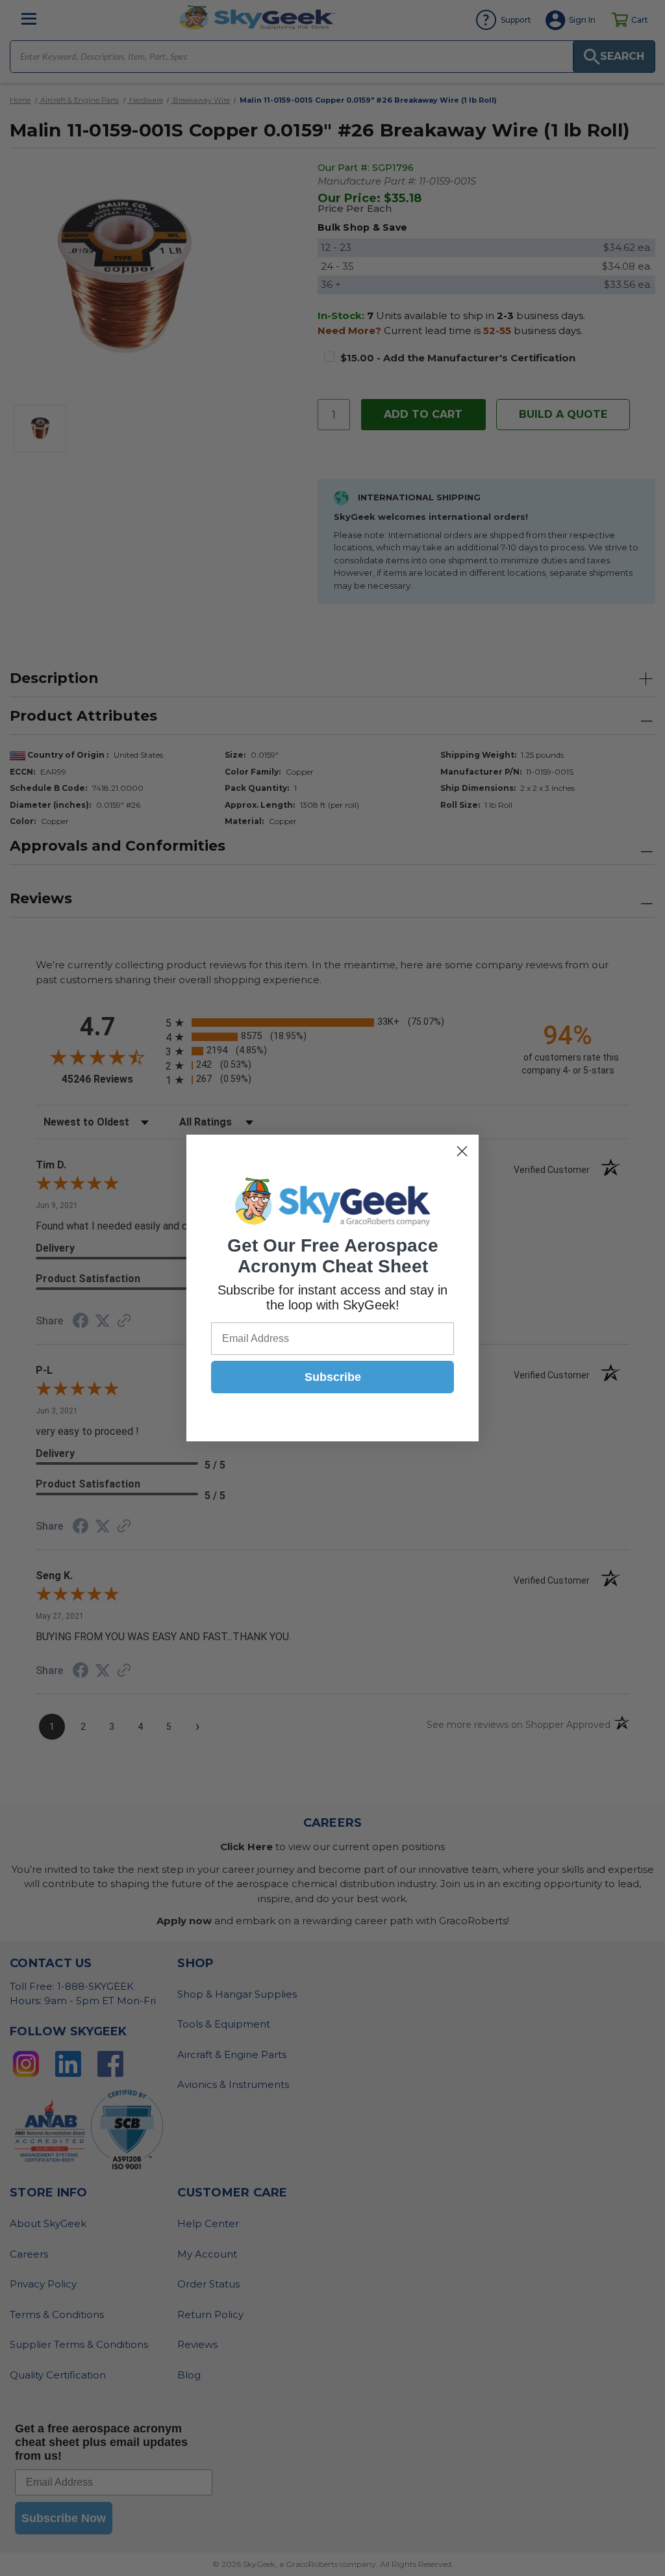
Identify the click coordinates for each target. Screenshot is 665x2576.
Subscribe (333, 1377)
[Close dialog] (462, 1151)
